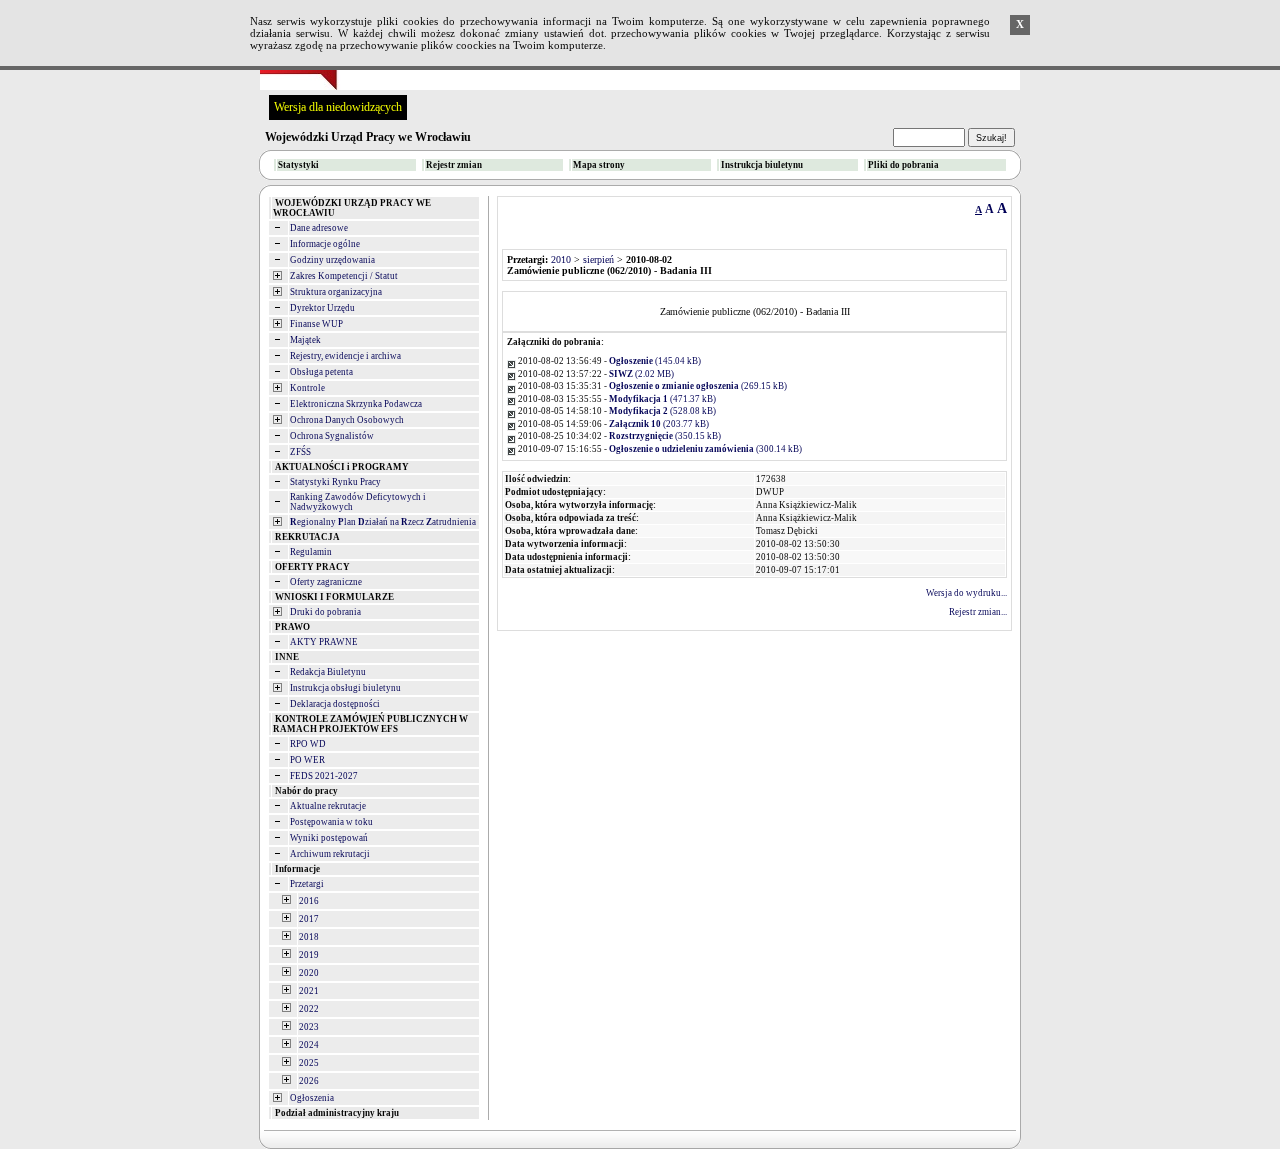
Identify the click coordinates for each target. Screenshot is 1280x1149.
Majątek (305, 340)
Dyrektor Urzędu (322, 308)
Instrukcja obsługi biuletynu (345, 688)
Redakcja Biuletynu (328, 672)
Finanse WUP (316, 324)
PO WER (307, 760)
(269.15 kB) (698, 386)
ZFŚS (300, 452)
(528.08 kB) (662, 411)
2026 (309, 1081)
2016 (309, 901)
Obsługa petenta (321, 372)
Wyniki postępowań (329, 838)
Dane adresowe (319, 228)
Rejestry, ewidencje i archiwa (345, 356)
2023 (309, 1027)
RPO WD (308, 744)
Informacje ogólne (325, 244)
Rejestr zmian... (978, 612)
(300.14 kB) (705, 449)
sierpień (598, 259)
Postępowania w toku (331, 822)
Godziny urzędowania (332, 260)
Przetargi (307, 884)
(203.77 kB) (659, 424)
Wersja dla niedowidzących (338, 107)
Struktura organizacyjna (336, 292)
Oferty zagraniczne (326, 582)
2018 (309, 937)
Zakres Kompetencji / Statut (344, 276)
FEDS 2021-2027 (324, 776)
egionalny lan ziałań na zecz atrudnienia (383, 522)
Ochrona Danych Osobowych (347, 420)
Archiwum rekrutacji (330, 854)
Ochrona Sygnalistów (332, 436)
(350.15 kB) (665, 436)
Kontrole (307, 388)
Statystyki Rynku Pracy (335, 482)
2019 (309, 955)
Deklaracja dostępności (335, 704)
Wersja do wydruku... (966, 593)
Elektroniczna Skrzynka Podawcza (356, 404)
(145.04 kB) (655, 361)
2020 (309, 973)
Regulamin (311, 552)
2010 (561, 259)
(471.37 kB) (662, 399)
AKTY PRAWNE (324, 642)
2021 (309, 991)
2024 (309, 1045)
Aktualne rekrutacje (328, 806)
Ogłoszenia (312, 1098)
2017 (309, 919)
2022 (309, 1009)
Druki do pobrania (325, 612)
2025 (309, 1063)
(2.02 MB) (641, 374)
